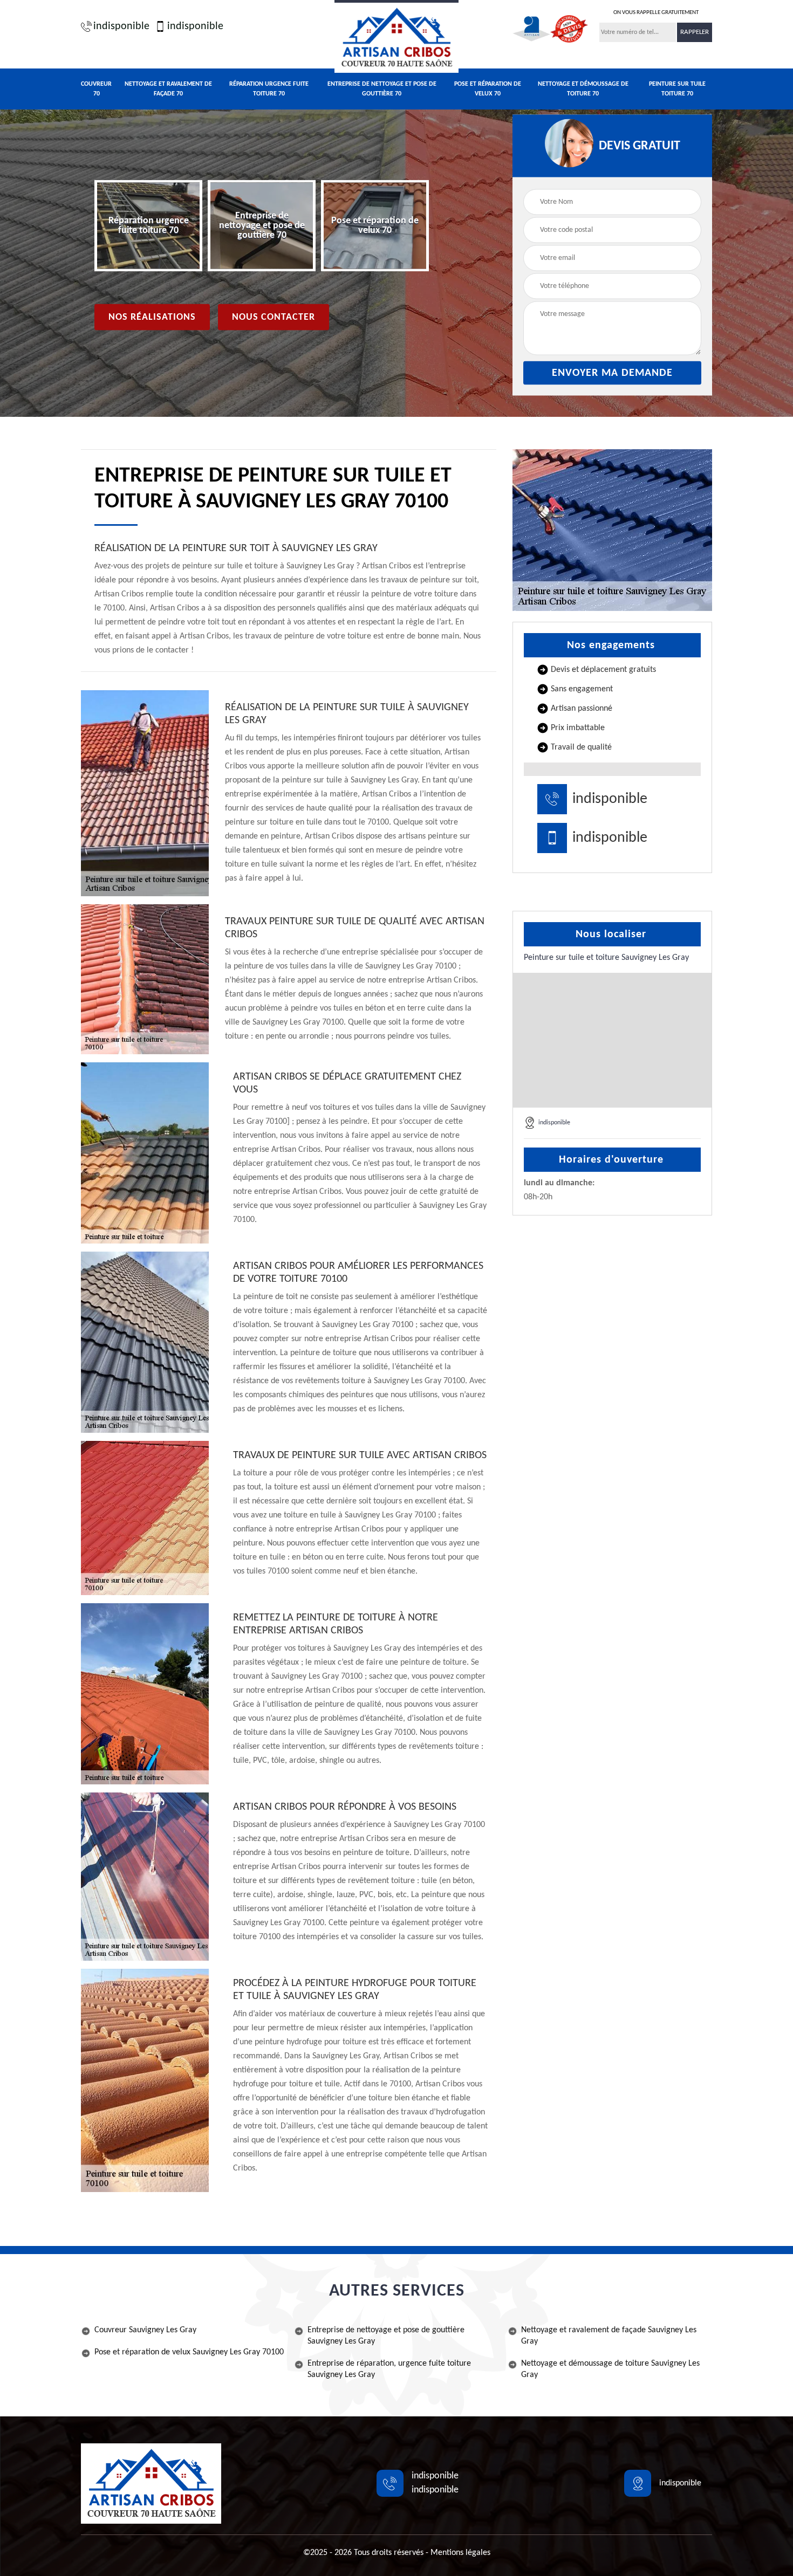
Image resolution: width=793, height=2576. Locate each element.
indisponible (121, 26)
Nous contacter (274, 317)
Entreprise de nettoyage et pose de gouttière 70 (382, 89)
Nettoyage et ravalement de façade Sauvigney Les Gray (609, 2336)
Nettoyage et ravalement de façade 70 (168, 89)
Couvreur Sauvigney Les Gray (145, 2330)
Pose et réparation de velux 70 (488, 89)
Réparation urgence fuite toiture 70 (269, 89)
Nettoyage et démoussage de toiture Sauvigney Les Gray (610, 2369)
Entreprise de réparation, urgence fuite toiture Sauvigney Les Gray (389, 2369)
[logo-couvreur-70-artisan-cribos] (396, 36)
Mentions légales (460, 2553)
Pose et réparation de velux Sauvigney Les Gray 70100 (189, 2352)
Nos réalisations (152, 317)
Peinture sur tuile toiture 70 (677, 89)
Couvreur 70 (96, 89)
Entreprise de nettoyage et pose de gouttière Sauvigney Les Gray (386, 2336)
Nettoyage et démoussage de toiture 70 (583, 89)
